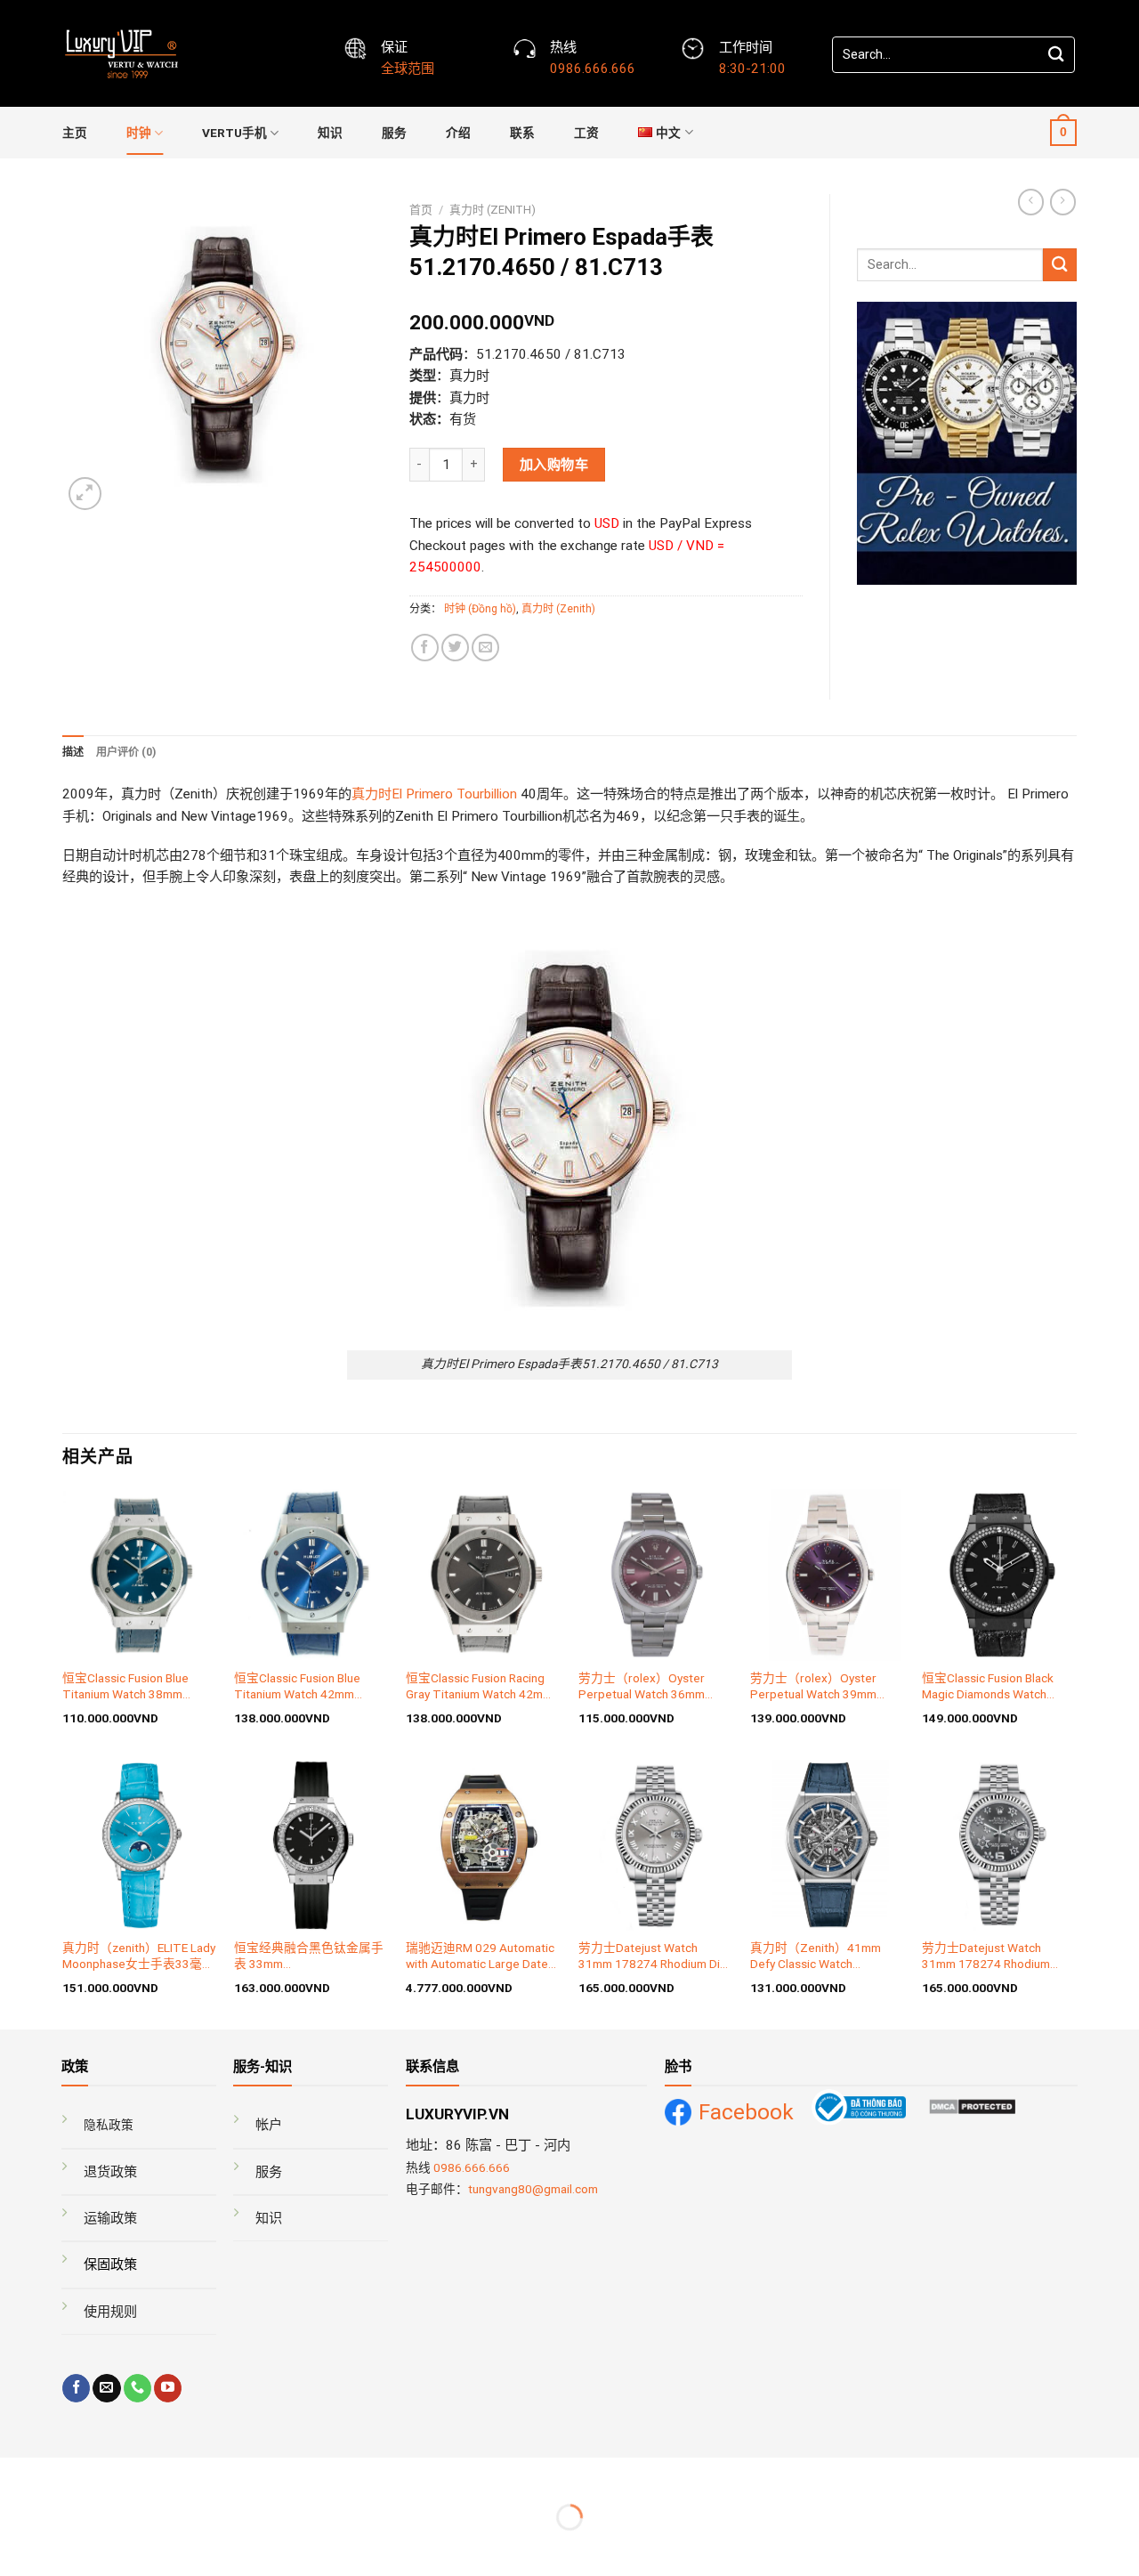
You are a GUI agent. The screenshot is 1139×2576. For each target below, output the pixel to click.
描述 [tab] (73, 752)
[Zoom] (85, 494)
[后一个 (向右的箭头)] (66, 2547)
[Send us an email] (106, 2388)
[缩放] (66, 2474)
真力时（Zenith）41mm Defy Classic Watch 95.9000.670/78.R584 (816, 1956)
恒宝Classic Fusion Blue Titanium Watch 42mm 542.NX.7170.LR (297, 1687)
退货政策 (110, 2172)
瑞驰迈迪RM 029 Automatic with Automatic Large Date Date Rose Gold (480, 1956)
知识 (330, 133)
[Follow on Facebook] (76, 2388)
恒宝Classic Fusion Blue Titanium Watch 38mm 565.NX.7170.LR (125, 1687)
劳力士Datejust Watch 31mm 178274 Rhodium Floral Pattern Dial (986, 1956)
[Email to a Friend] (485, 648)
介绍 (458, 133)
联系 (522, 133)
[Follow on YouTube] (168, 2388)
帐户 (269, 2125)
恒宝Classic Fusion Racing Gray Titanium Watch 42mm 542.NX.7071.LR (479, 1687)
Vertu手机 (234, 133)
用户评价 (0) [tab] (126, 752)
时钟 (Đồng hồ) (480, 609)
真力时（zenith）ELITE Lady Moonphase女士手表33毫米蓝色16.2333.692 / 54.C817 (139, 1956)
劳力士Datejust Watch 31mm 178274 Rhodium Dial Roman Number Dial (654, 1956)
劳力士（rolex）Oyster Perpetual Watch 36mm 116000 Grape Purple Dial (648, 1687)
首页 (421, 210)
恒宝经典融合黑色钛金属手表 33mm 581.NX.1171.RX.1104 (309, 1956)
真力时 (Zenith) (493, 210)
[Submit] (1056, 55)
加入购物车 (554, 465)
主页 (75, 133)
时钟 (139, 133)
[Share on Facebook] (425, 648)
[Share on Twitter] (455, 648)
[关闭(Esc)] (16, 2474)
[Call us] (137, 2388)
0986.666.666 (472, 2167)
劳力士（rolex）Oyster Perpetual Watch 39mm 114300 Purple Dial (813, 1687)
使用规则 (110, 2312)
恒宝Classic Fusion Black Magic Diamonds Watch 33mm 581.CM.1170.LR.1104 (988, 1687)
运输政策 (110, 2218)
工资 (586, 133)
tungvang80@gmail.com (533, 2189)
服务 (394, 133)
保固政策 (110, 2264)
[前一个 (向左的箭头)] (16, 2547)
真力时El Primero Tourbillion (434, 794)
